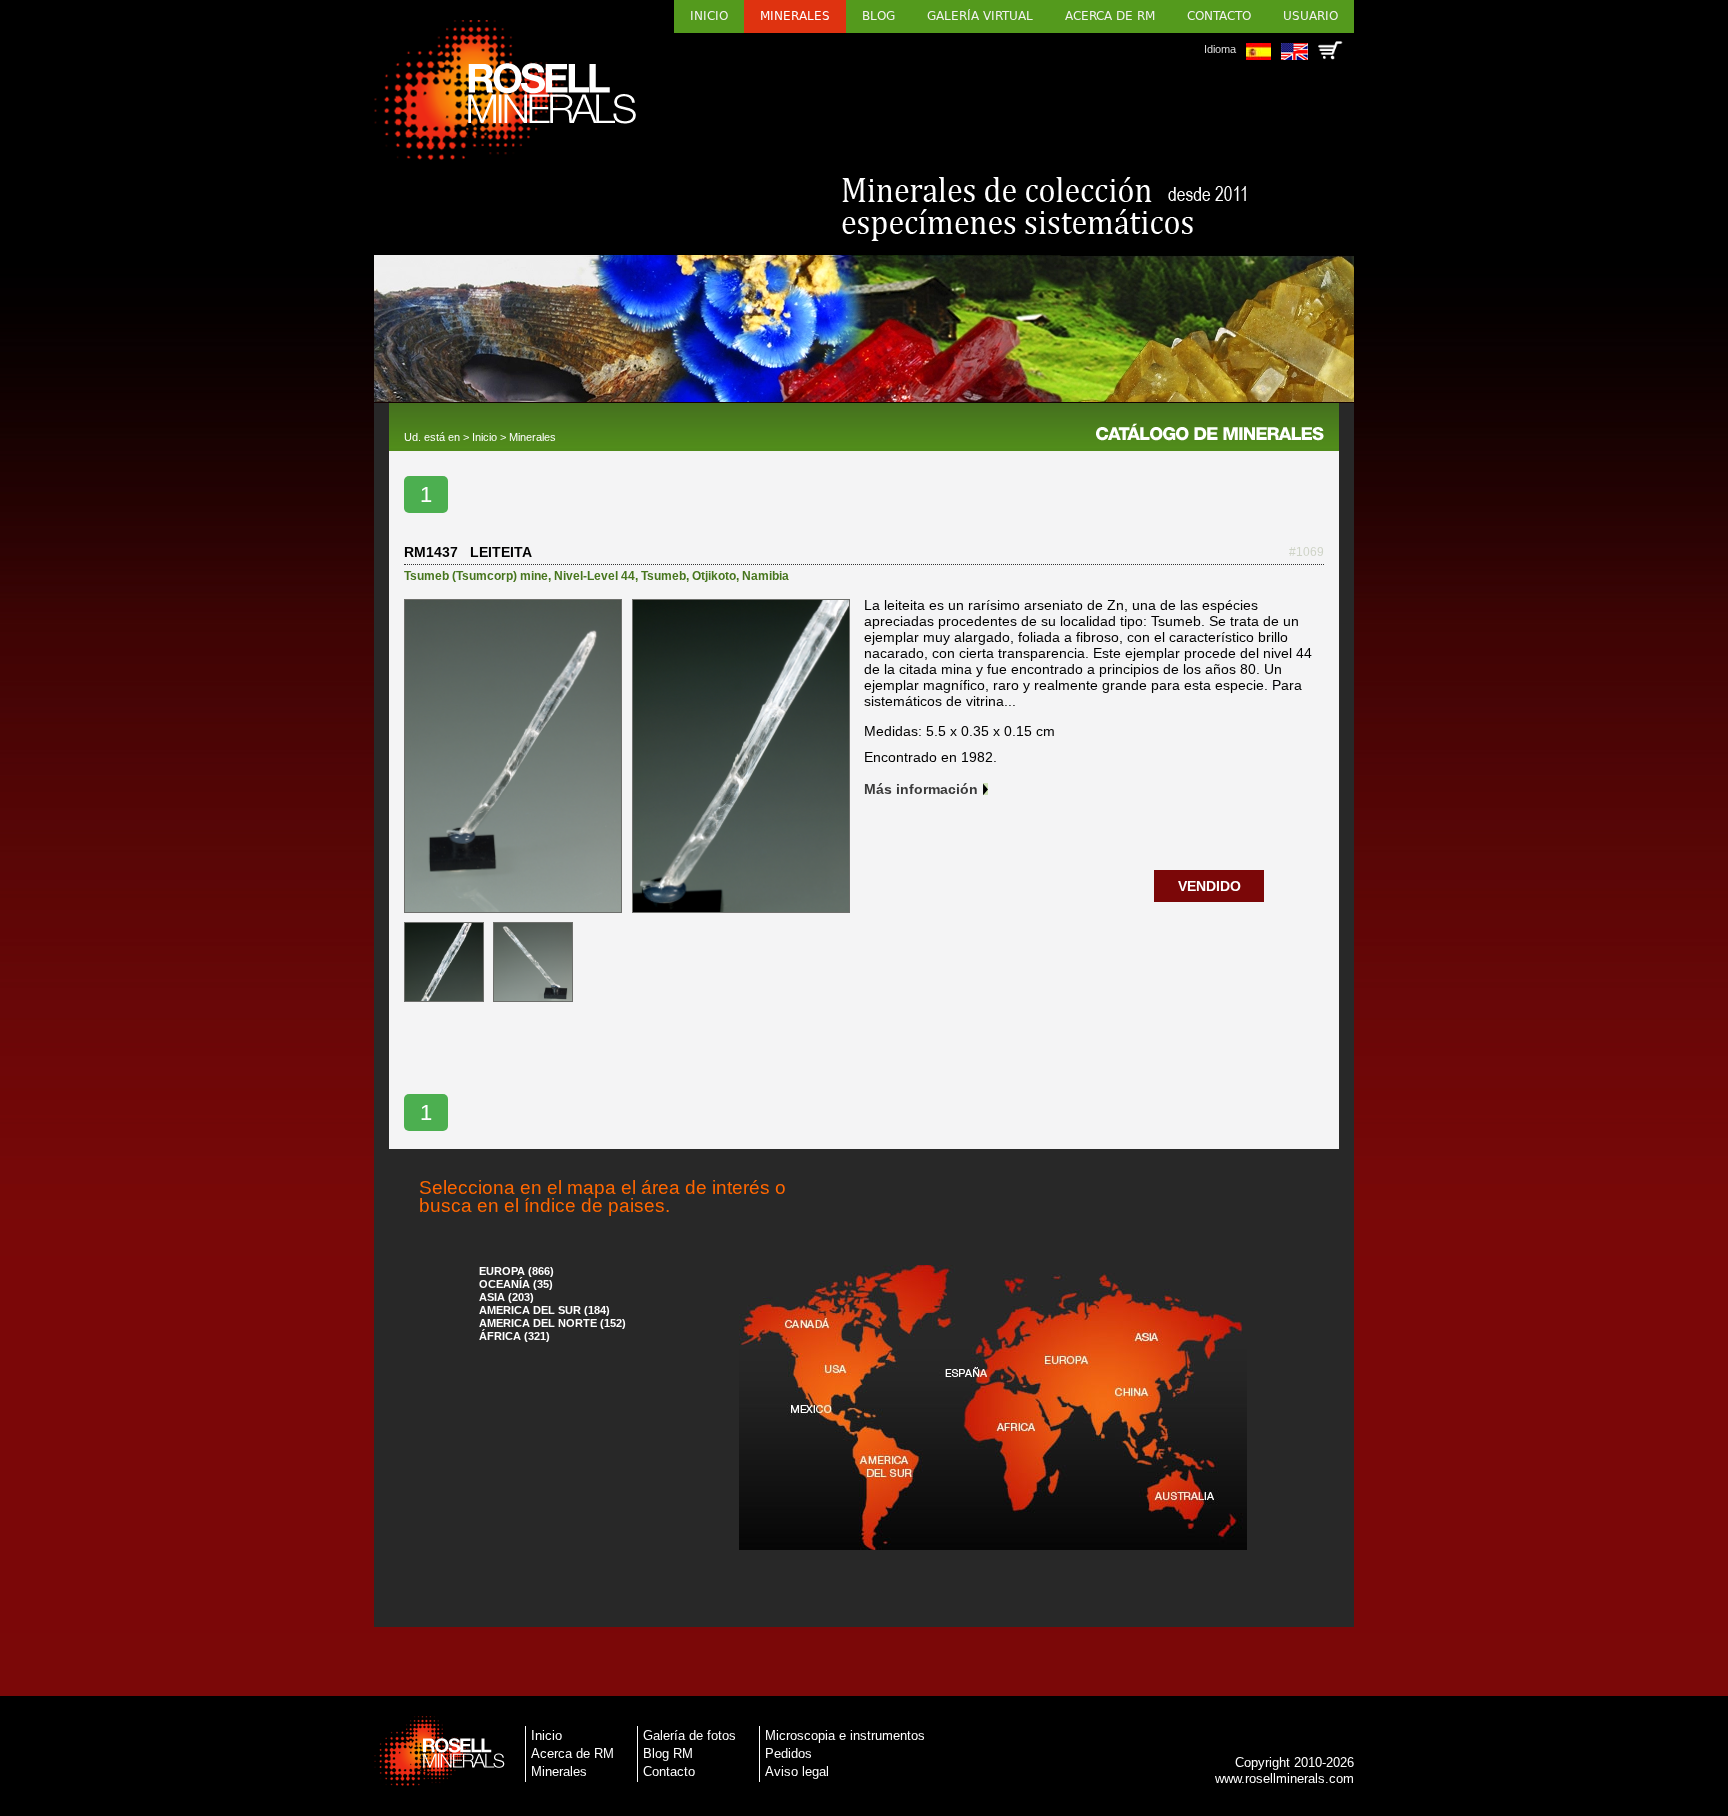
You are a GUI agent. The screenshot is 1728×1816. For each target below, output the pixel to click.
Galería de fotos (689, 1735)
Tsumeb (663, 576)
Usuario (1310, 16)
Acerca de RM (1110, 16)
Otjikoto (714, 576)
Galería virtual (980, 16)
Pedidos (788, 1753)
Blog (878, 16)
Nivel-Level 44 (594, 576)
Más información (921, 789)
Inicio (709, 16)
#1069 (1306, 552)
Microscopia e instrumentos (845, 1735)
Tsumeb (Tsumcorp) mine (476, 576)
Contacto (1219, 16)
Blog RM (668, 1753)
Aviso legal (797, 1771)
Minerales (795, 16)
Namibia (765, 576)
